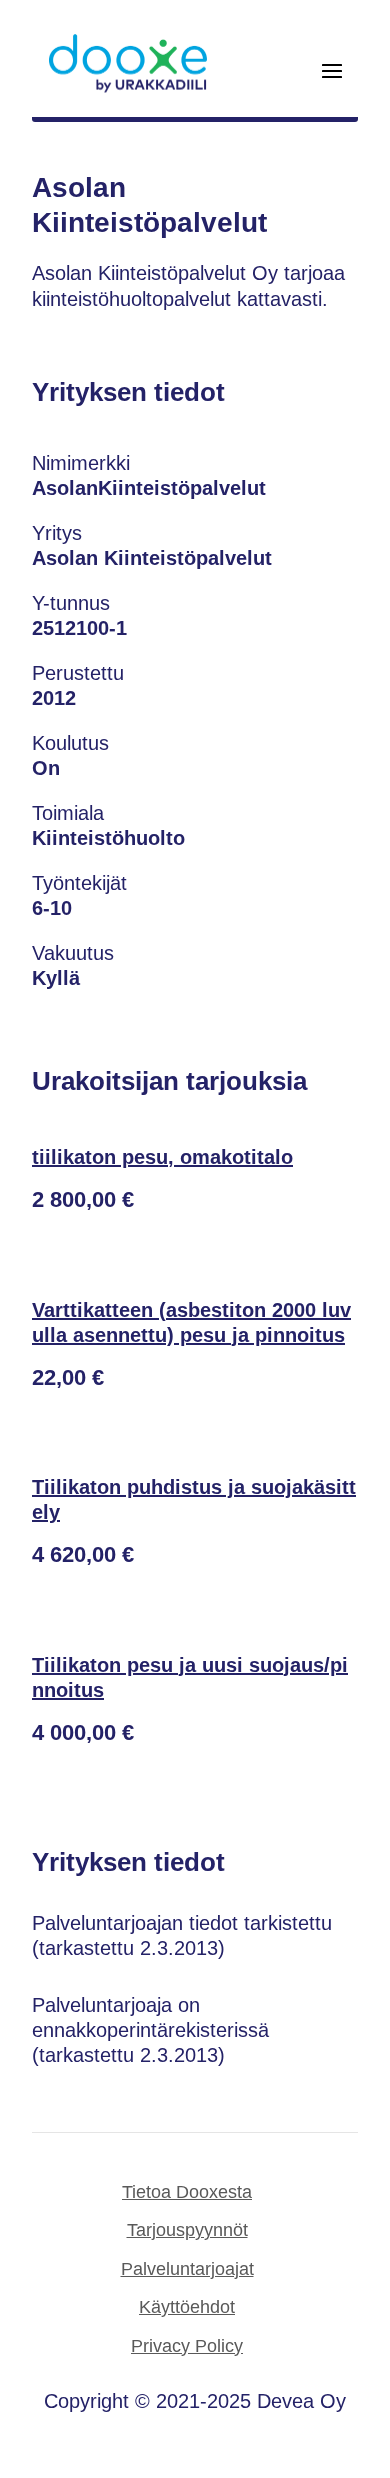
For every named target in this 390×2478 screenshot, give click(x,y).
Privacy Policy (187, 2346)
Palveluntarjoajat (187, 2269)
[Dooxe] (128, 88)
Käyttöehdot (187, 2307)
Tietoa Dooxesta (187, 2192)
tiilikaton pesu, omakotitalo (162, 1157)
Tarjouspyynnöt (187, 2230)
